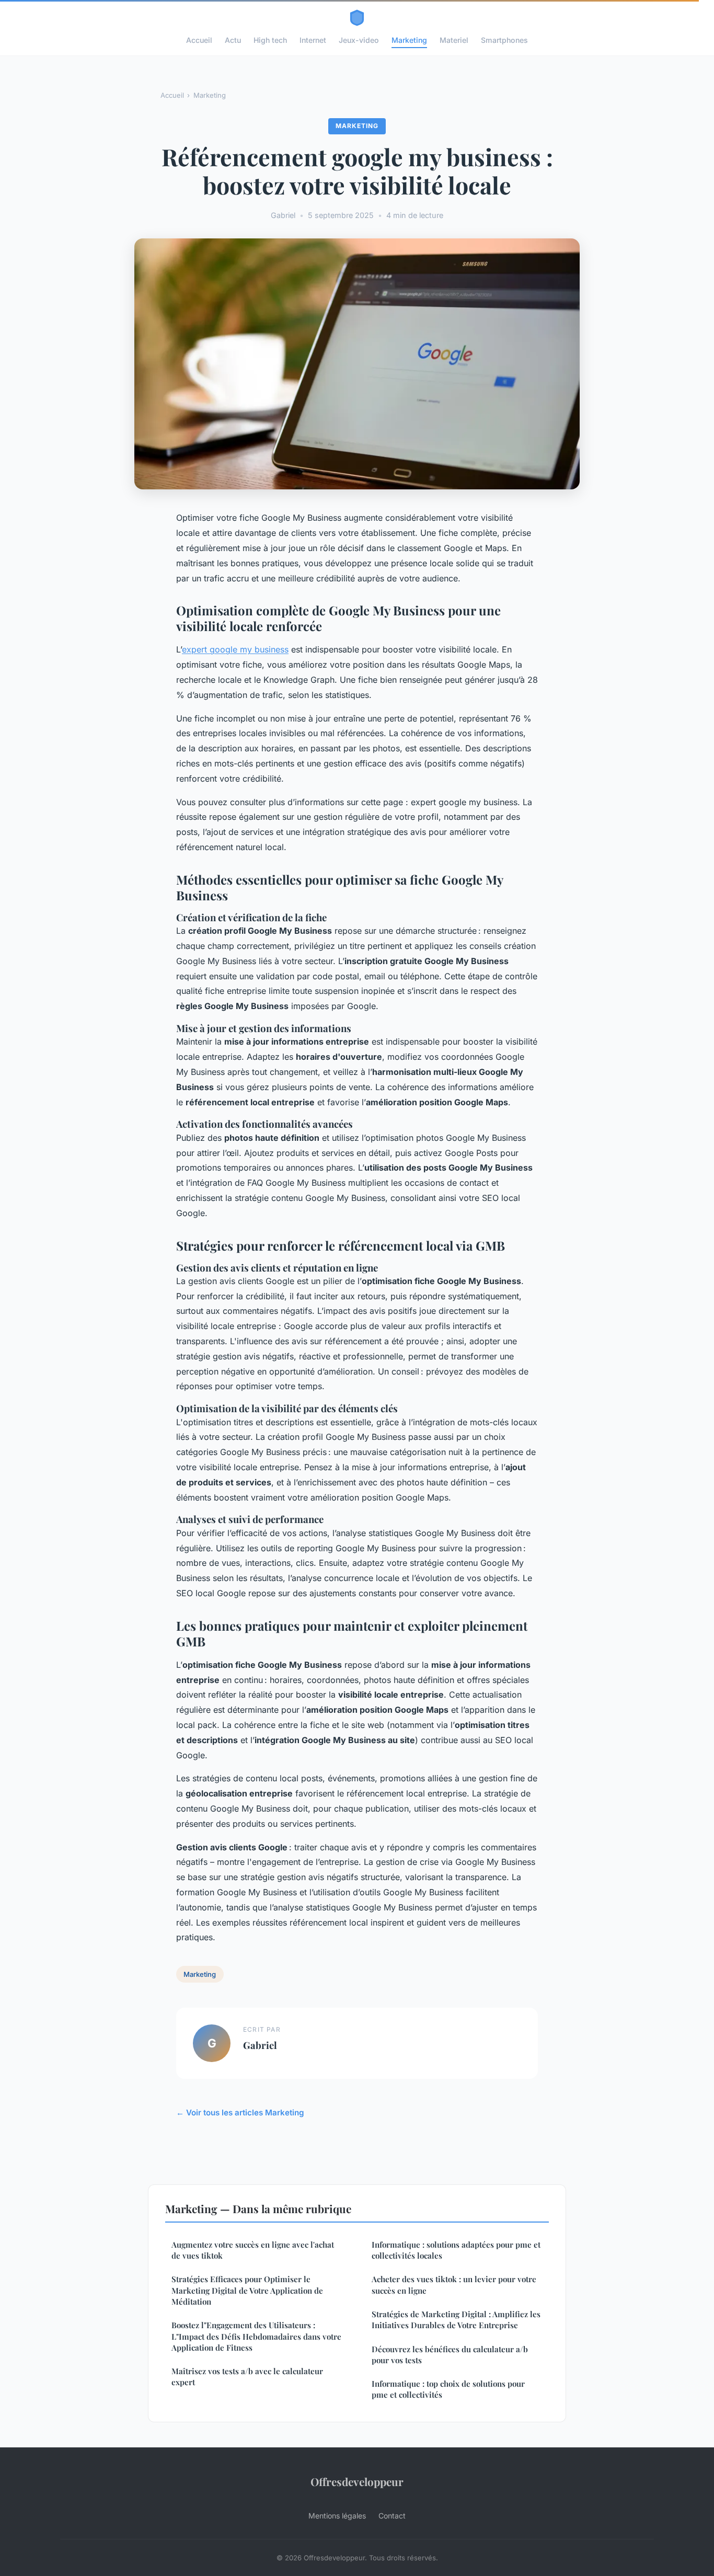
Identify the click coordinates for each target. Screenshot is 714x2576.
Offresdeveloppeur (357, 2481)
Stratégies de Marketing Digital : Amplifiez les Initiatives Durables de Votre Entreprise (456, 2320)
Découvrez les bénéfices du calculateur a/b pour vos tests (450, 2355)
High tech (270, 40)
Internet (313, 40)
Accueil (199, 40)
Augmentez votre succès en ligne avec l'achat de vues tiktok (253, 2250)
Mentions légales (337, 2516)
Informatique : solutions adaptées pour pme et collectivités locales (456, 2250)
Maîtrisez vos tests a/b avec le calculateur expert (247, 2377)
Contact (392, 2516)
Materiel (454, 40)
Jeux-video (359, 40)
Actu (233, 40)
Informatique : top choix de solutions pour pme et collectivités (448, 2389)
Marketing (409, 40)
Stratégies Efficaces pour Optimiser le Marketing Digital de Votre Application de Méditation (247, 2290)
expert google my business (235, 649)
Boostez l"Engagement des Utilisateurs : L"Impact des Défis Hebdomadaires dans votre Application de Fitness (256, 2336)
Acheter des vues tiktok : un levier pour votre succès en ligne (454, 2285)
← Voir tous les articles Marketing (240, 2113)
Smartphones (504, 40)
